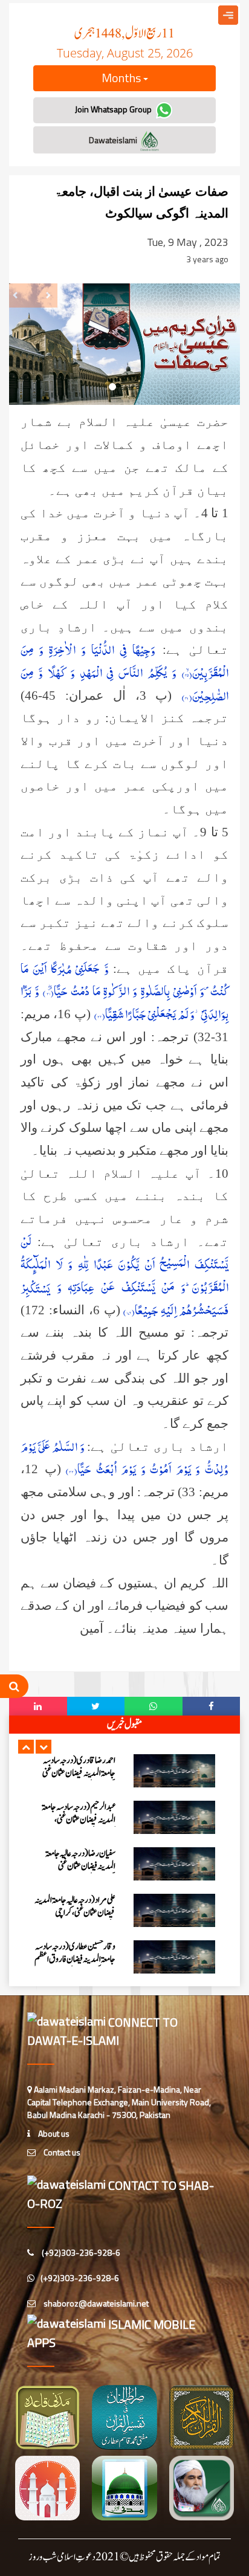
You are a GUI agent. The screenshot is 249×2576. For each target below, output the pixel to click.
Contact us (61, 2152)
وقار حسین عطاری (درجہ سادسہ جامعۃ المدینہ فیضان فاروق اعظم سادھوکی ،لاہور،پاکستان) (75, 1959)
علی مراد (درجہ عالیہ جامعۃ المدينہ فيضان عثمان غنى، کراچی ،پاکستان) (75, 1913)
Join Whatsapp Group (114, 109)
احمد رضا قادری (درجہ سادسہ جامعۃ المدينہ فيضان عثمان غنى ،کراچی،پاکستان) (79, 1773)
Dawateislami (114, 140)
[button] (26, 1747)
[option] (124, 1771)
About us (53, 2133)
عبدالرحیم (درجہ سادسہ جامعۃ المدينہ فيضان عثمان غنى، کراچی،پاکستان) (79, 1820)
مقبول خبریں (124, 1725)
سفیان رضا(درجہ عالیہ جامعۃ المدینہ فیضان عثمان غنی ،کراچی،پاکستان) (80, 1866)
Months (122, 78)
